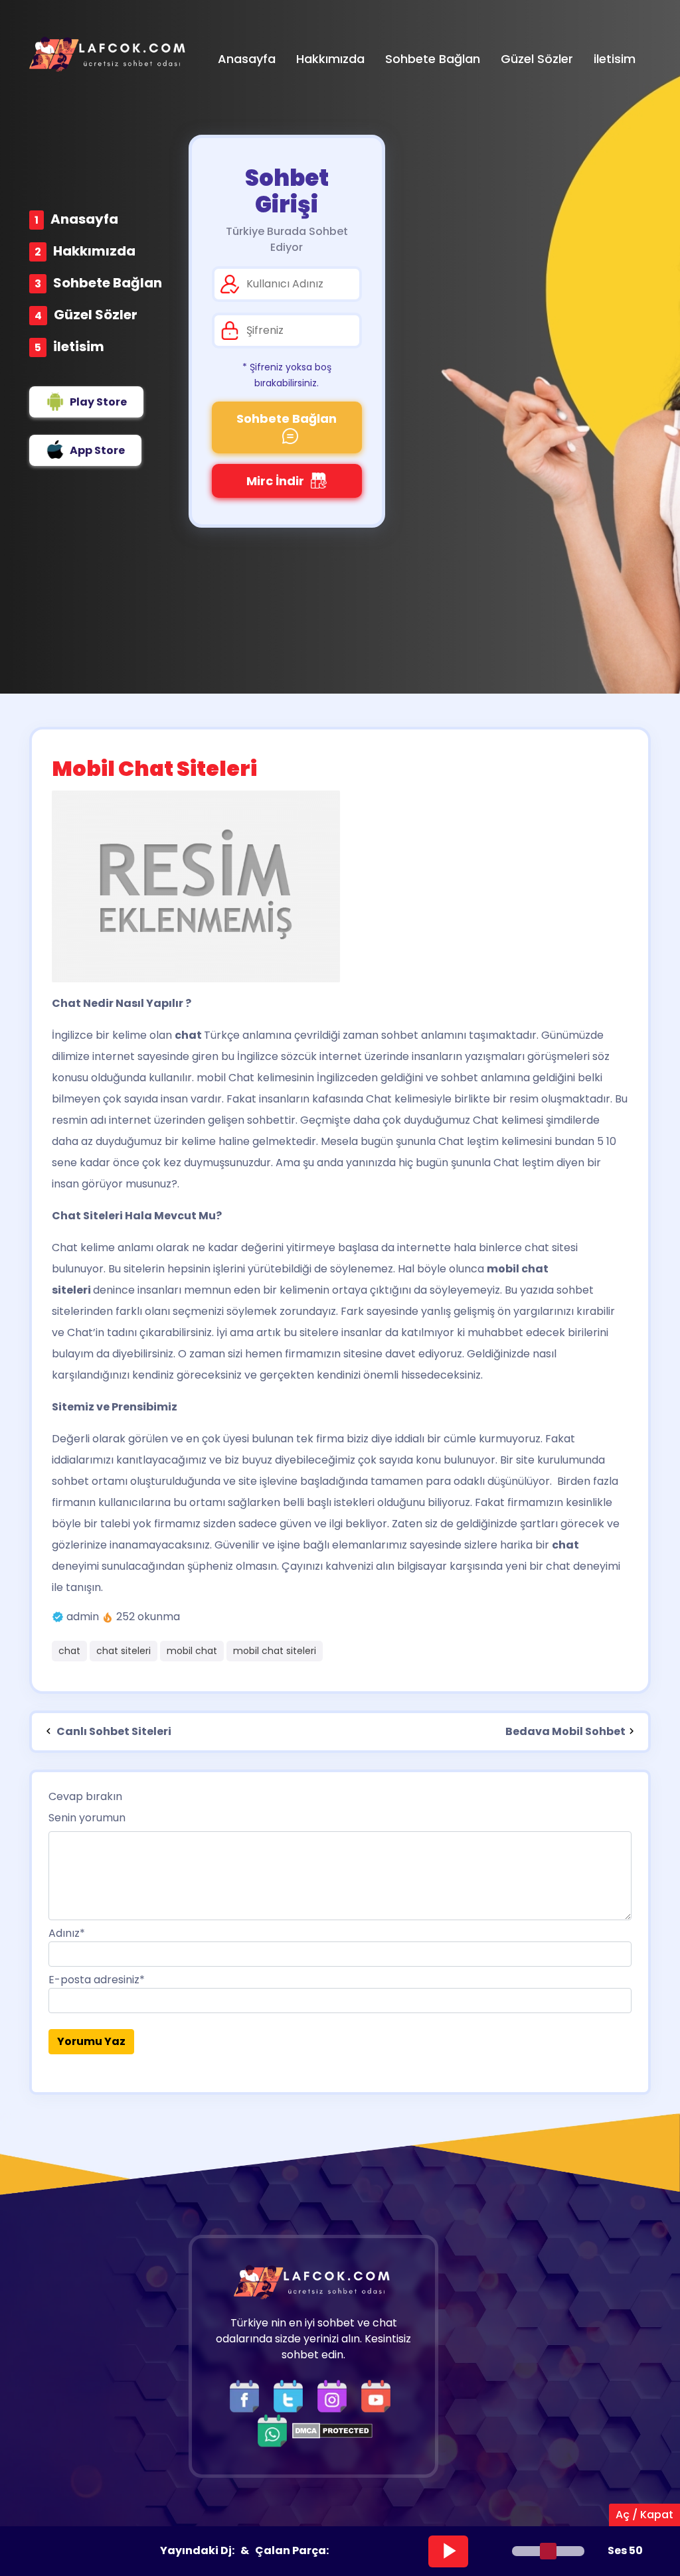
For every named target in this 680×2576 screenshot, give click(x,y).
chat (69, 1651)
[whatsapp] (272, 2430)
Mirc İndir (275, 481)
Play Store (98, 402)
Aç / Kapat (644, 2515)
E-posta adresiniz (97, 1980)
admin (83, 1617)
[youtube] (379, 2396)
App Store (97, 450)
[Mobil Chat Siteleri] (340, 886)
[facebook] (248, 2396)
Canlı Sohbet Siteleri (113, 1731)
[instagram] (335, 2396)
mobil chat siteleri (275, 1651)
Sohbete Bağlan (108, 283)
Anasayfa (84, 219)
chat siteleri (124, 1651)
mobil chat (192, 1651)
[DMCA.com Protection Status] (332, 2430)
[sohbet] (109, 54)
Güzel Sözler (96, 315)
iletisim (79, 346)
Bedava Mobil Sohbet (565, 1731)
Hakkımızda (94, 251)
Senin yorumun (87, 1818)
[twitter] (292, 2396)
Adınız (67, 1933)
